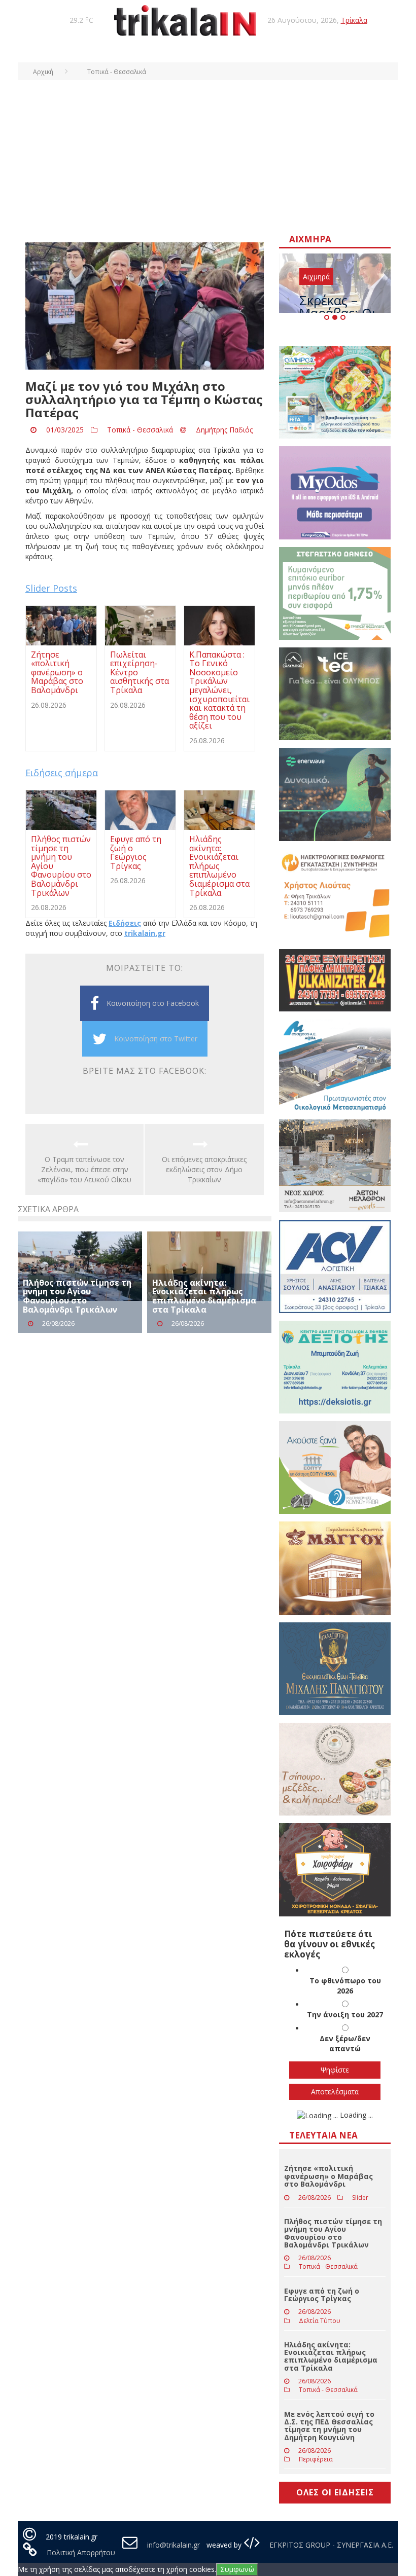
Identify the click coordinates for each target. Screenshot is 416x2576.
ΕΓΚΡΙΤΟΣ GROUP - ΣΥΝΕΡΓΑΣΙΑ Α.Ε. (330, 2545)
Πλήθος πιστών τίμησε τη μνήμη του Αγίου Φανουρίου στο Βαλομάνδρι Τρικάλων (77, 1296)
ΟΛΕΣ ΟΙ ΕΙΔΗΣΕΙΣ (335, 2492)
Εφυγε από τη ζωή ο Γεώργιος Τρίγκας (322, 2295)
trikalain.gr (145, 933)
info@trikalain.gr (174, 2545)
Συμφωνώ (237, 2569)
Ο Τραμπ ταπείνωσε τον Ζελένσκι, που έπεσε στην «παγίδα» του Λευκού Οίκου (84, 1169)
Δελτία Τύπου (320, 2321)
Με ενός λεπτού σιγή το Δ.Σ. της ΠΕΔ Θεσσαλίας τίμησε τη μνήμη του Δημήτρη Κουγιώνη (329, 2426)
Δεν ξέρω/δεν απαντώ (345, 2043)
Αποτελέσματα (335, 2092)
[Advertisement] (208, 156)
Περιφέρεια (316, 2459)
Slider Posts (51, 588)
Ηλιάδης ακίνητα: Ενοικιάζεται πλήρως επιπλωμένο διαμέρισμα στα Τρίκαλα (204, 1296)
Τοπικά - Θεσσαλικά (140, 430)
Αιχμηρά (316, 277)
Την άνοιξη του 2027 (345, 2015)
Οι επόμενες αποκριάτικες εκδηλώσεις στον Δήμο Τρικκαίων (204, 1169)
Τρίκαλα (354, 20)
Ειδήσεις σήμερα (62, 773)
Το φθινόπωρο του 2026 (345, 1986)
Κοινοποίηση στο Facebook (153, 1003)
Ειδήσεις (125, 923)
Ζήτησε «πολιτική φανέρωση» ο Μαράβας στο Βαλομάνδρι (328, 2176)
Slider (360, 2198)
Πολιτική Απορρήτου (81, 2552)
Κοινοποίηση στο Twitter (156, 1039)
